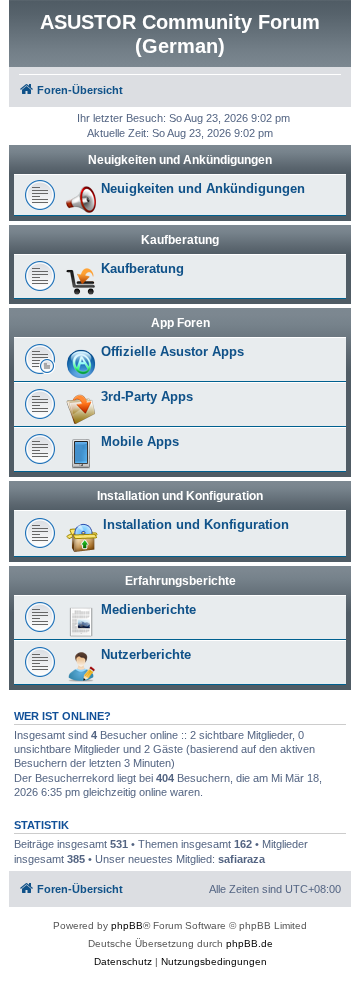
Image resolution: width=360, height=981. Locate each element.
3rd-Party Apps (147, 396)
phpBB (127, 925)
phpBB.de (249, 943)
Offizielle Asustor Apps (172, 351)
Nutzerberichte (146, 654)
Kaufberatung (180, 240)
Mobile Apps (140, 441)
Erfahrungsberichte (180, 581)
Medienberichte (148, 609)
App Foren (180, 323)
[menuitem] (123, 962)
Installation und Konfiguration (180, 496)
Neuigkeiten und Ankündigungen (180, 160)
